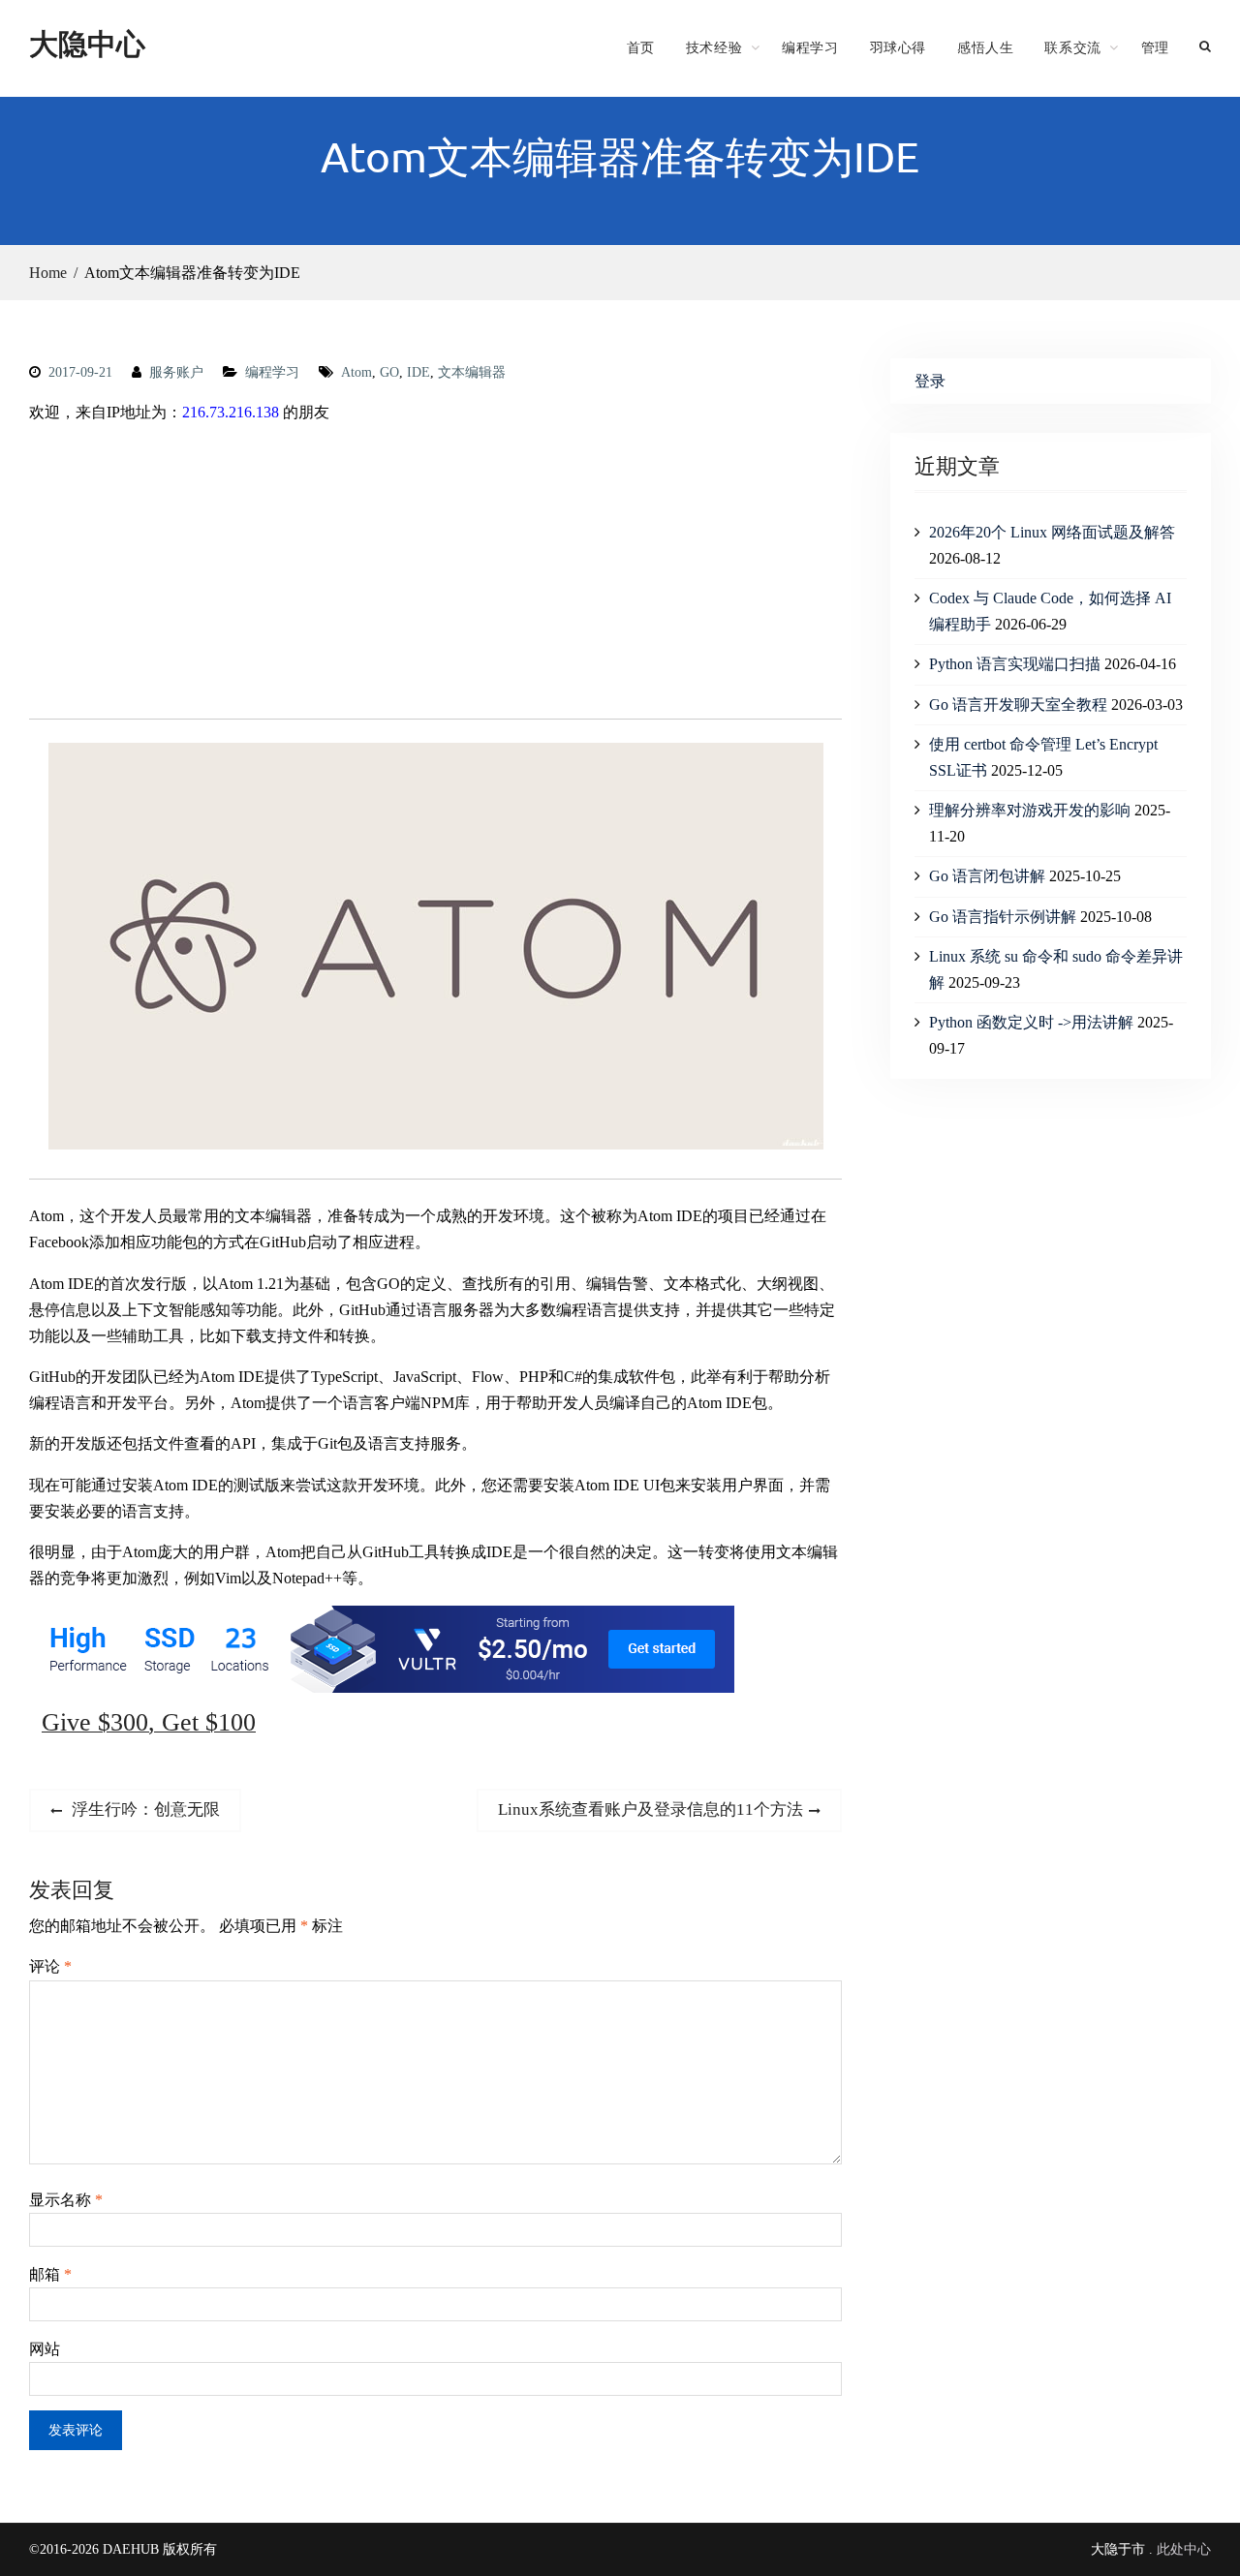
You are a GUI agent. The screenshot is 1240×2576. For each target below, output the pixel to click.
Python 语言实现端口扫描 (1015, 664)
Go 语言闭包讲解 (987, 876)
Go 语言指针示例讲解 (1003, 917)
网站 (45, 2349)
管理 (1155, 47)
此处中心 (1184, 2549)
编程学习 (810, 47)
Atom (356, 372)
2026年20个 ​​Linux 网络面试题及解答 (1052, 532)
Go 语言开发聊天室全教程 (1018, 705)
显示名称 (66, 2200)
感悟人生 (985, 47)
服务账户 (176, 372)
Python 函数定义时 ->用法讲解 (1031, 1022)
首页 (641, 47)
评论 (50, 1966)
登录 (930, 381)
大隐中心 (87, 43)
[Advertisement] (435, 575)
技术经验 (714, 47)
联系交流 (1072, 47)
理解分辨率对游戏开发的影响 (1030, 810)
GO (389, 372)
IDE (418, 372)
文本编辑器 (472, 372)
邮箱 (50, 2274)
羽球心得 (898, 47)
